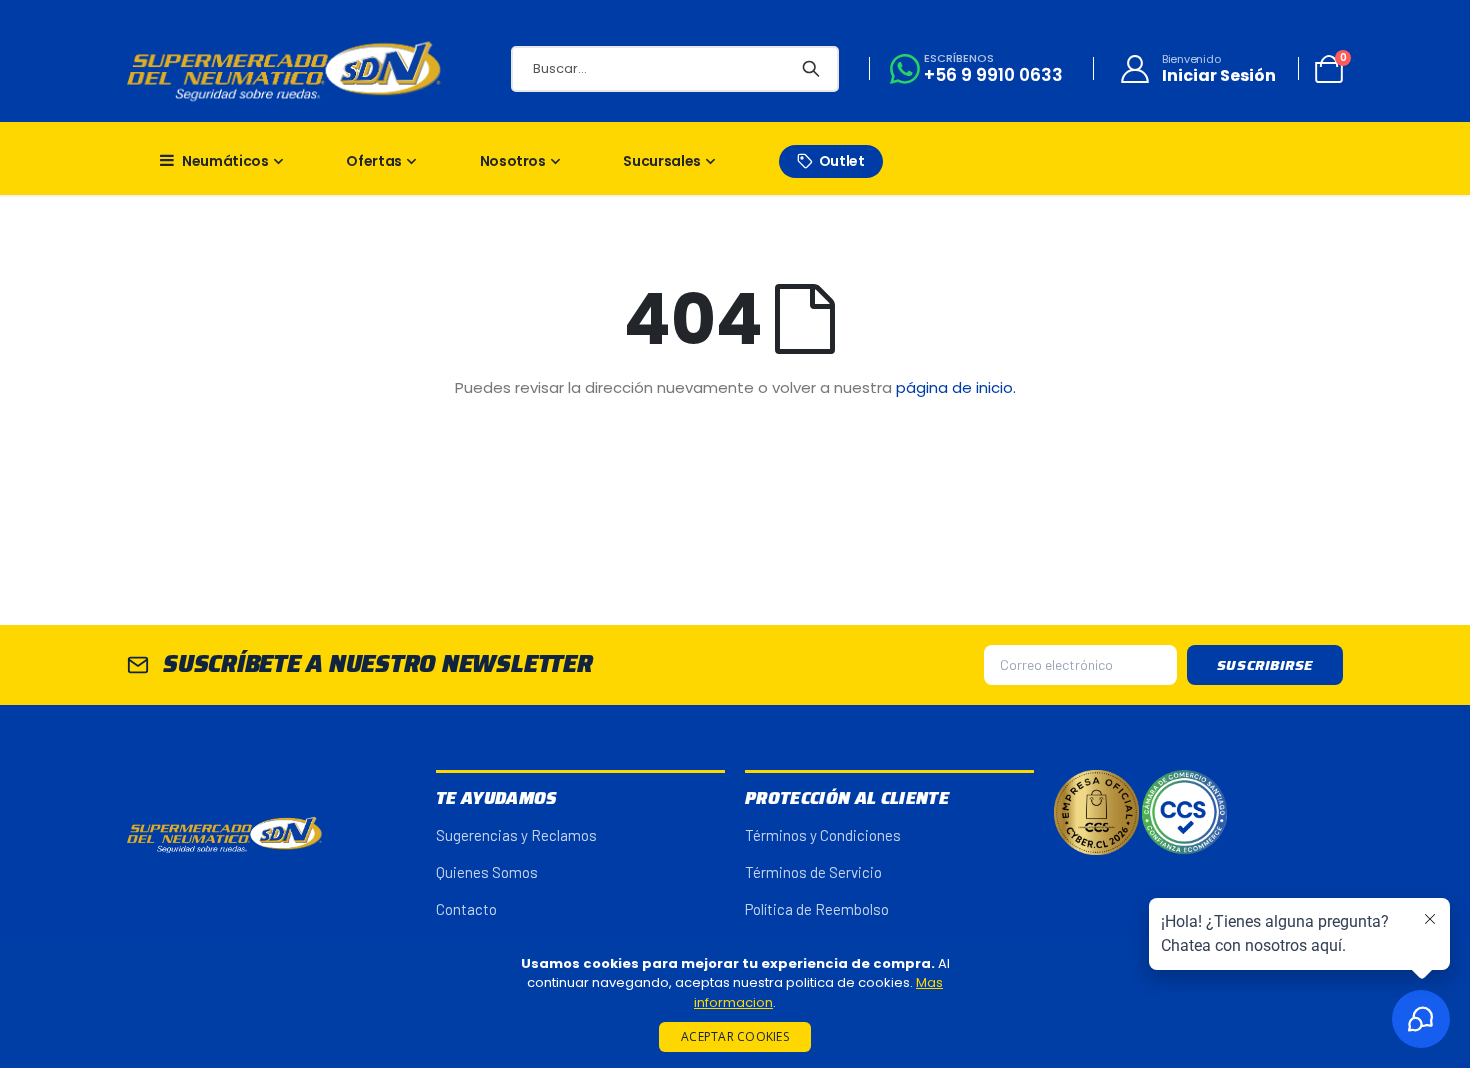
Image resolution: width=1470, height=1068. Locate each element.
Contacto (466, 909)
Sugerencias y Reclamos (516, 835)
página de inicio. (956, 387)
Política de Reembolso (817, 909)
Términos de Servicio (813, 872)
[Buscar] (811, 69)
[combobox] (675, 69)
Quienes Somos (487, 872)
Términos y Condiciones (823, 835)
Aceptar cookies (735, 1036)
